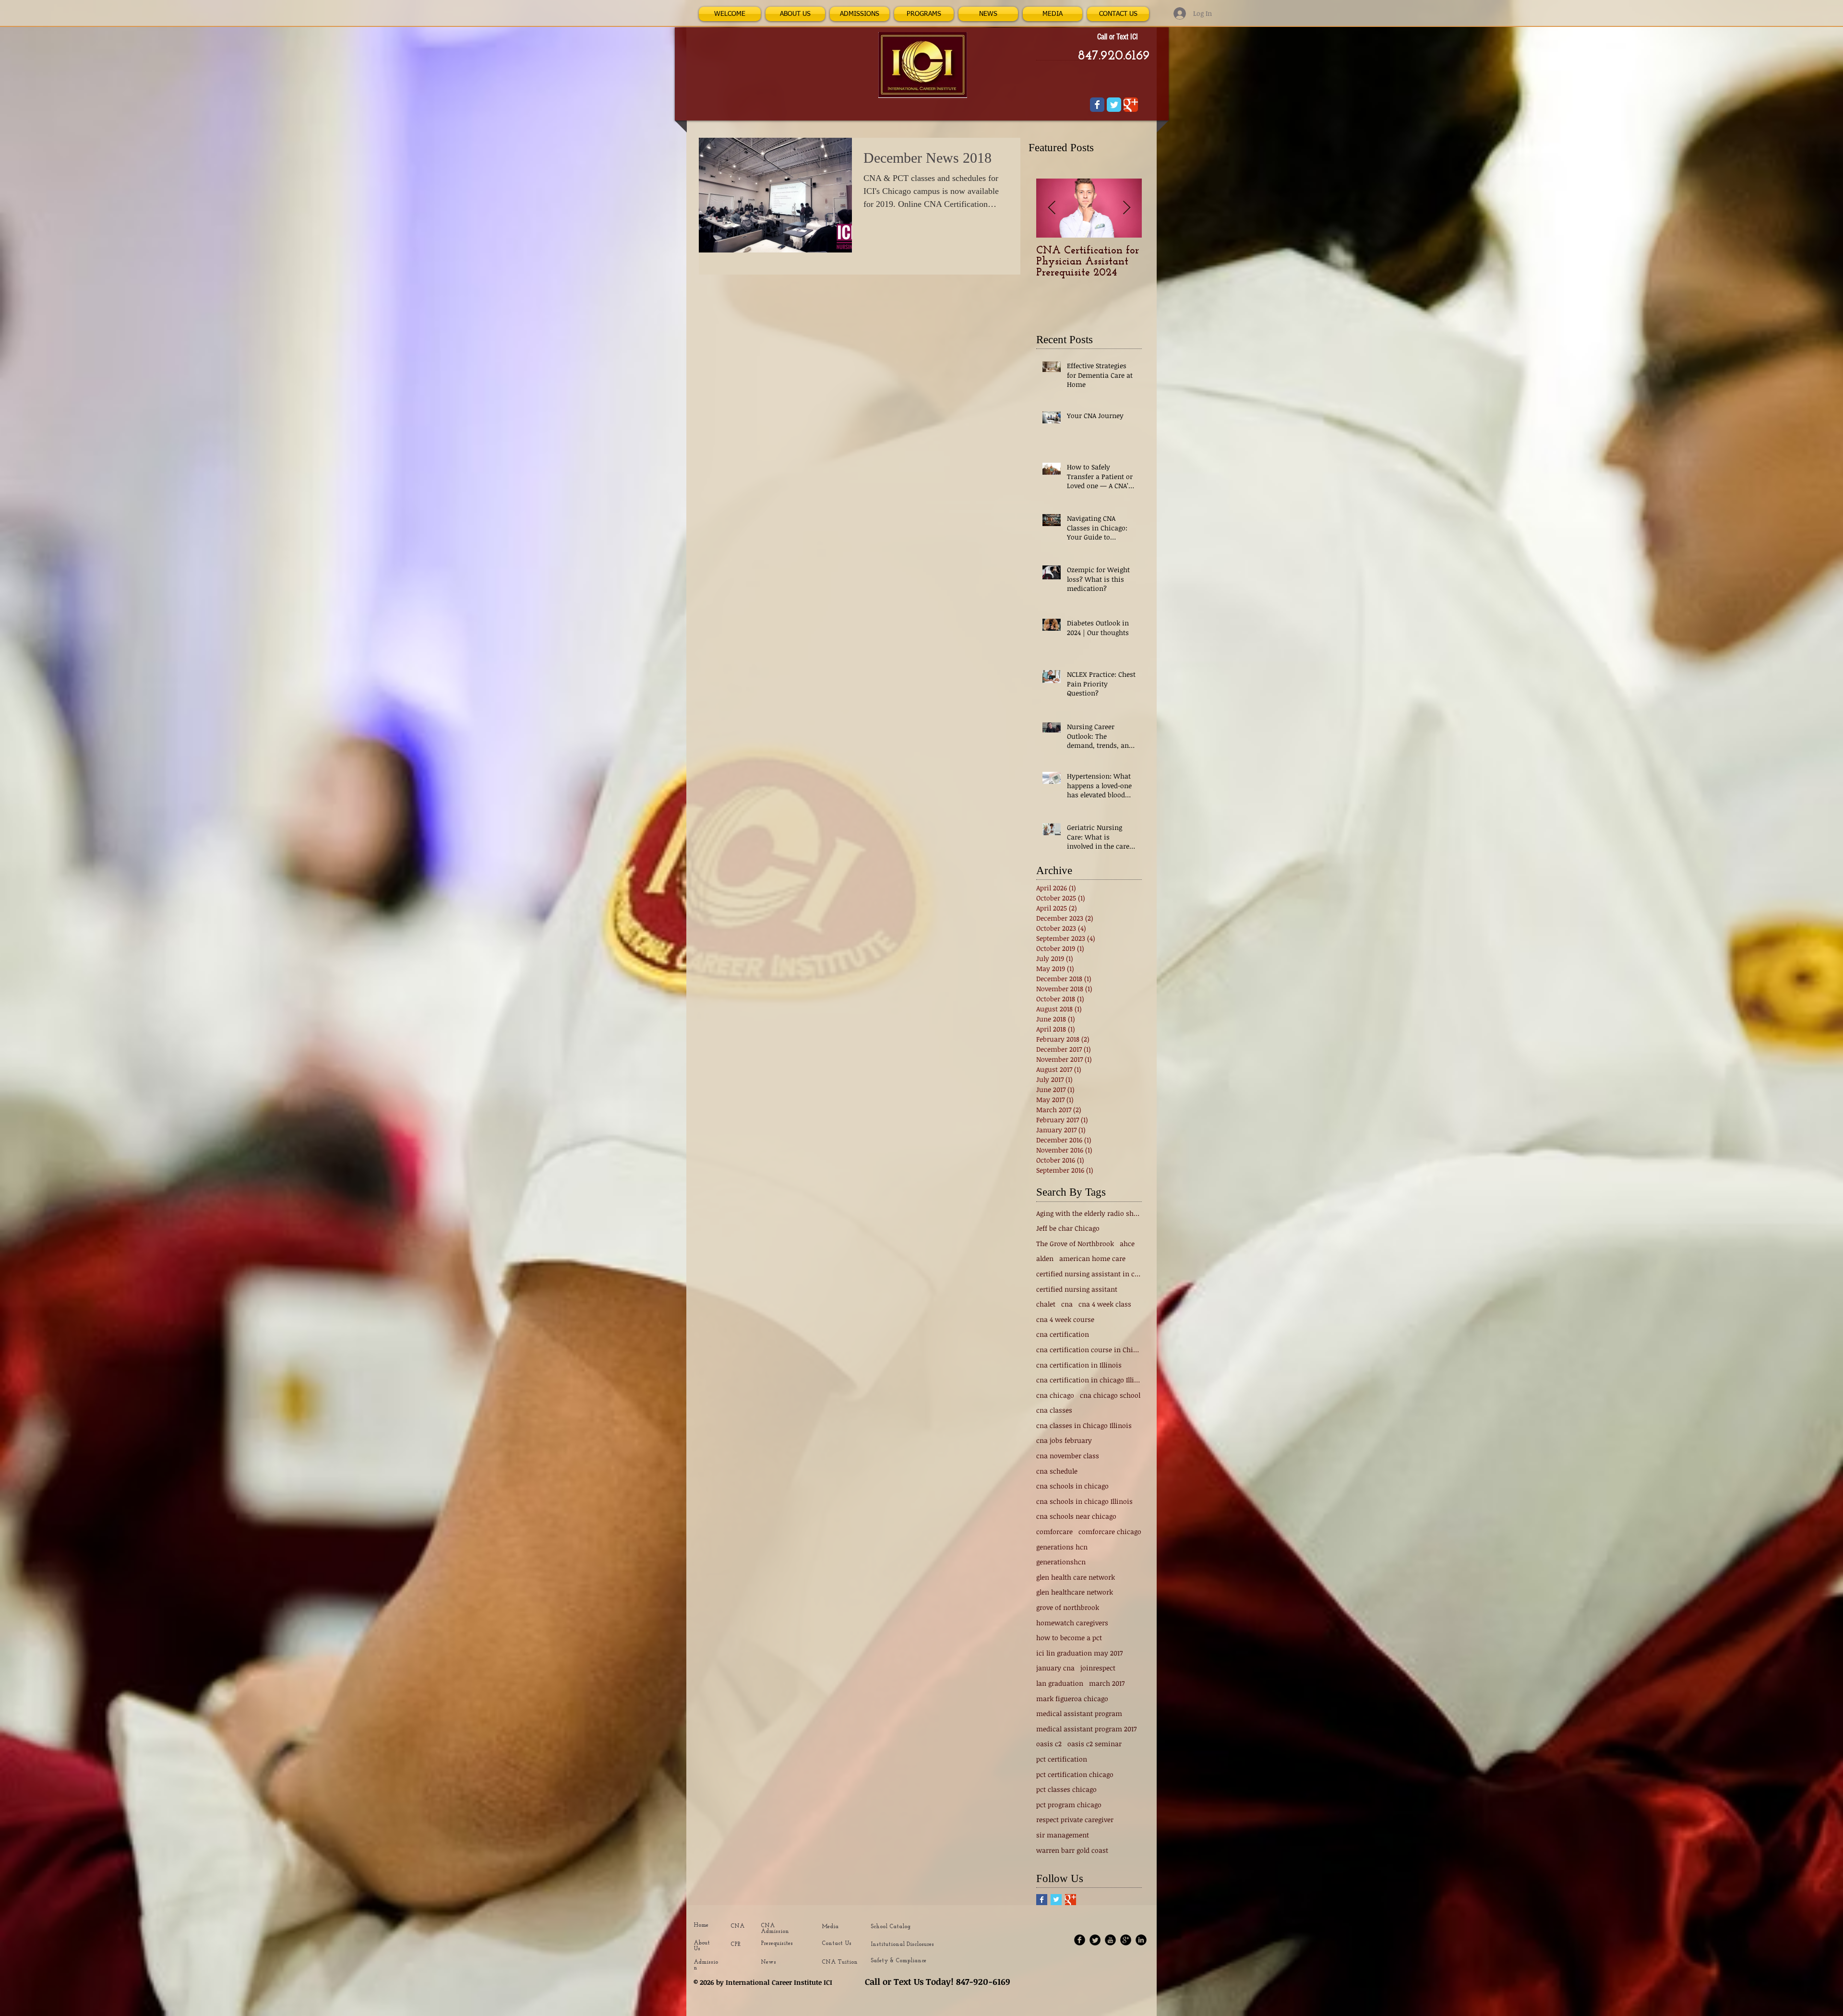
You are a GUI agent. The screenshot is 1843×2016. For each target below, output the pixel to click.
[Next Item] (1126, 208)
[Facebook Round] (1080, 1940)
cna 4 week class (1105, 1304)
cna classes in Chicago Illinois (1084, 1425)
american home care (1092, 1258)
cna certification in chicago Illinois (1089, 1380)
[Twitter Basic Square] (1056, 1900)
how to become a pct (1069, 1638)
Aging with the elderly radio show (1089, 1213)
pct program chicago (1069, 1805)
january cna (1055, 1668)
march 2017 (1107, 1683)
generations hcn (1062, 1547)
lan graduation (1060, 1683)
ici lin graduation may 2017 (1079, 1653)
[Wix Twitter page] (1114, 105)
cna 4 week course (1065, 1319)
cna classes (1054, 1410)
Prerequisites (777, 1944)
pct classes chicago (1066, 1789)
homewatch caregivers (1072, 1623)
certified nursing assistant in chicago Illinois (1089, 1274)
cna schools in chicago (1072, 1486)
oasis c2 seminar (1095, 1744)
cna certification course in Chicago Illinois (1089, 1350)
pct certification (1062, 1759)
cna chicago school (1110, 1395)
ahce (1127, 1243)
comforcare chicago (1110, 1531)
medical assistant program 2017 (1086, 1729)
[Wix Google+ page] (1131, 105)
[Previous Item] (1052, 208)
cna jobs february (1064, 1440)
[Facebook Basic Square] (1042, 1900)
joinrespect (1098, 1668)
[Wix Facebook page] (1097, 105)
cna (1067, 1304)
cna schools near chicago (1076, 1516)
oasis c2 (1049, 1744)
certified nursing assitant (1077, 1289)
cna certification (1063, 1334)
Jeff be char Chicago (1068, 1228)
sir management (1063, 1835)
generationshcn (1061, 1562)
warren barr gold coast (1072, 1850)
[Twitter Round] (1095, 1940)
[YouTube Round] (1110, 1940)
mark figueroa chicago (1072, 1698)
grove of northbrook (1068, 1607)
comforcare (1054, 1531)
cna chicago (1055, 1395)
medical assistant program (1079, 1713)
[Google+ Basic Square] (1071, 1900)
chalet (1046, 1304)
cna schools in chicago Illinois (1084, 1501)
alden (1045, 1258)
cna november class (1068, 1456)
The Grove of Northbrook (1075, 1243)
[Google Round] (1126, 1940)
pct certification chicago (1075, 1774)
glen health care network (1076, 1577)
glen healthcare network (1075, 1592)
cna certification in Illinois (1079, 1365)
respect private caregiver (1075, 1819)
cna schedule (1057, 1471)
